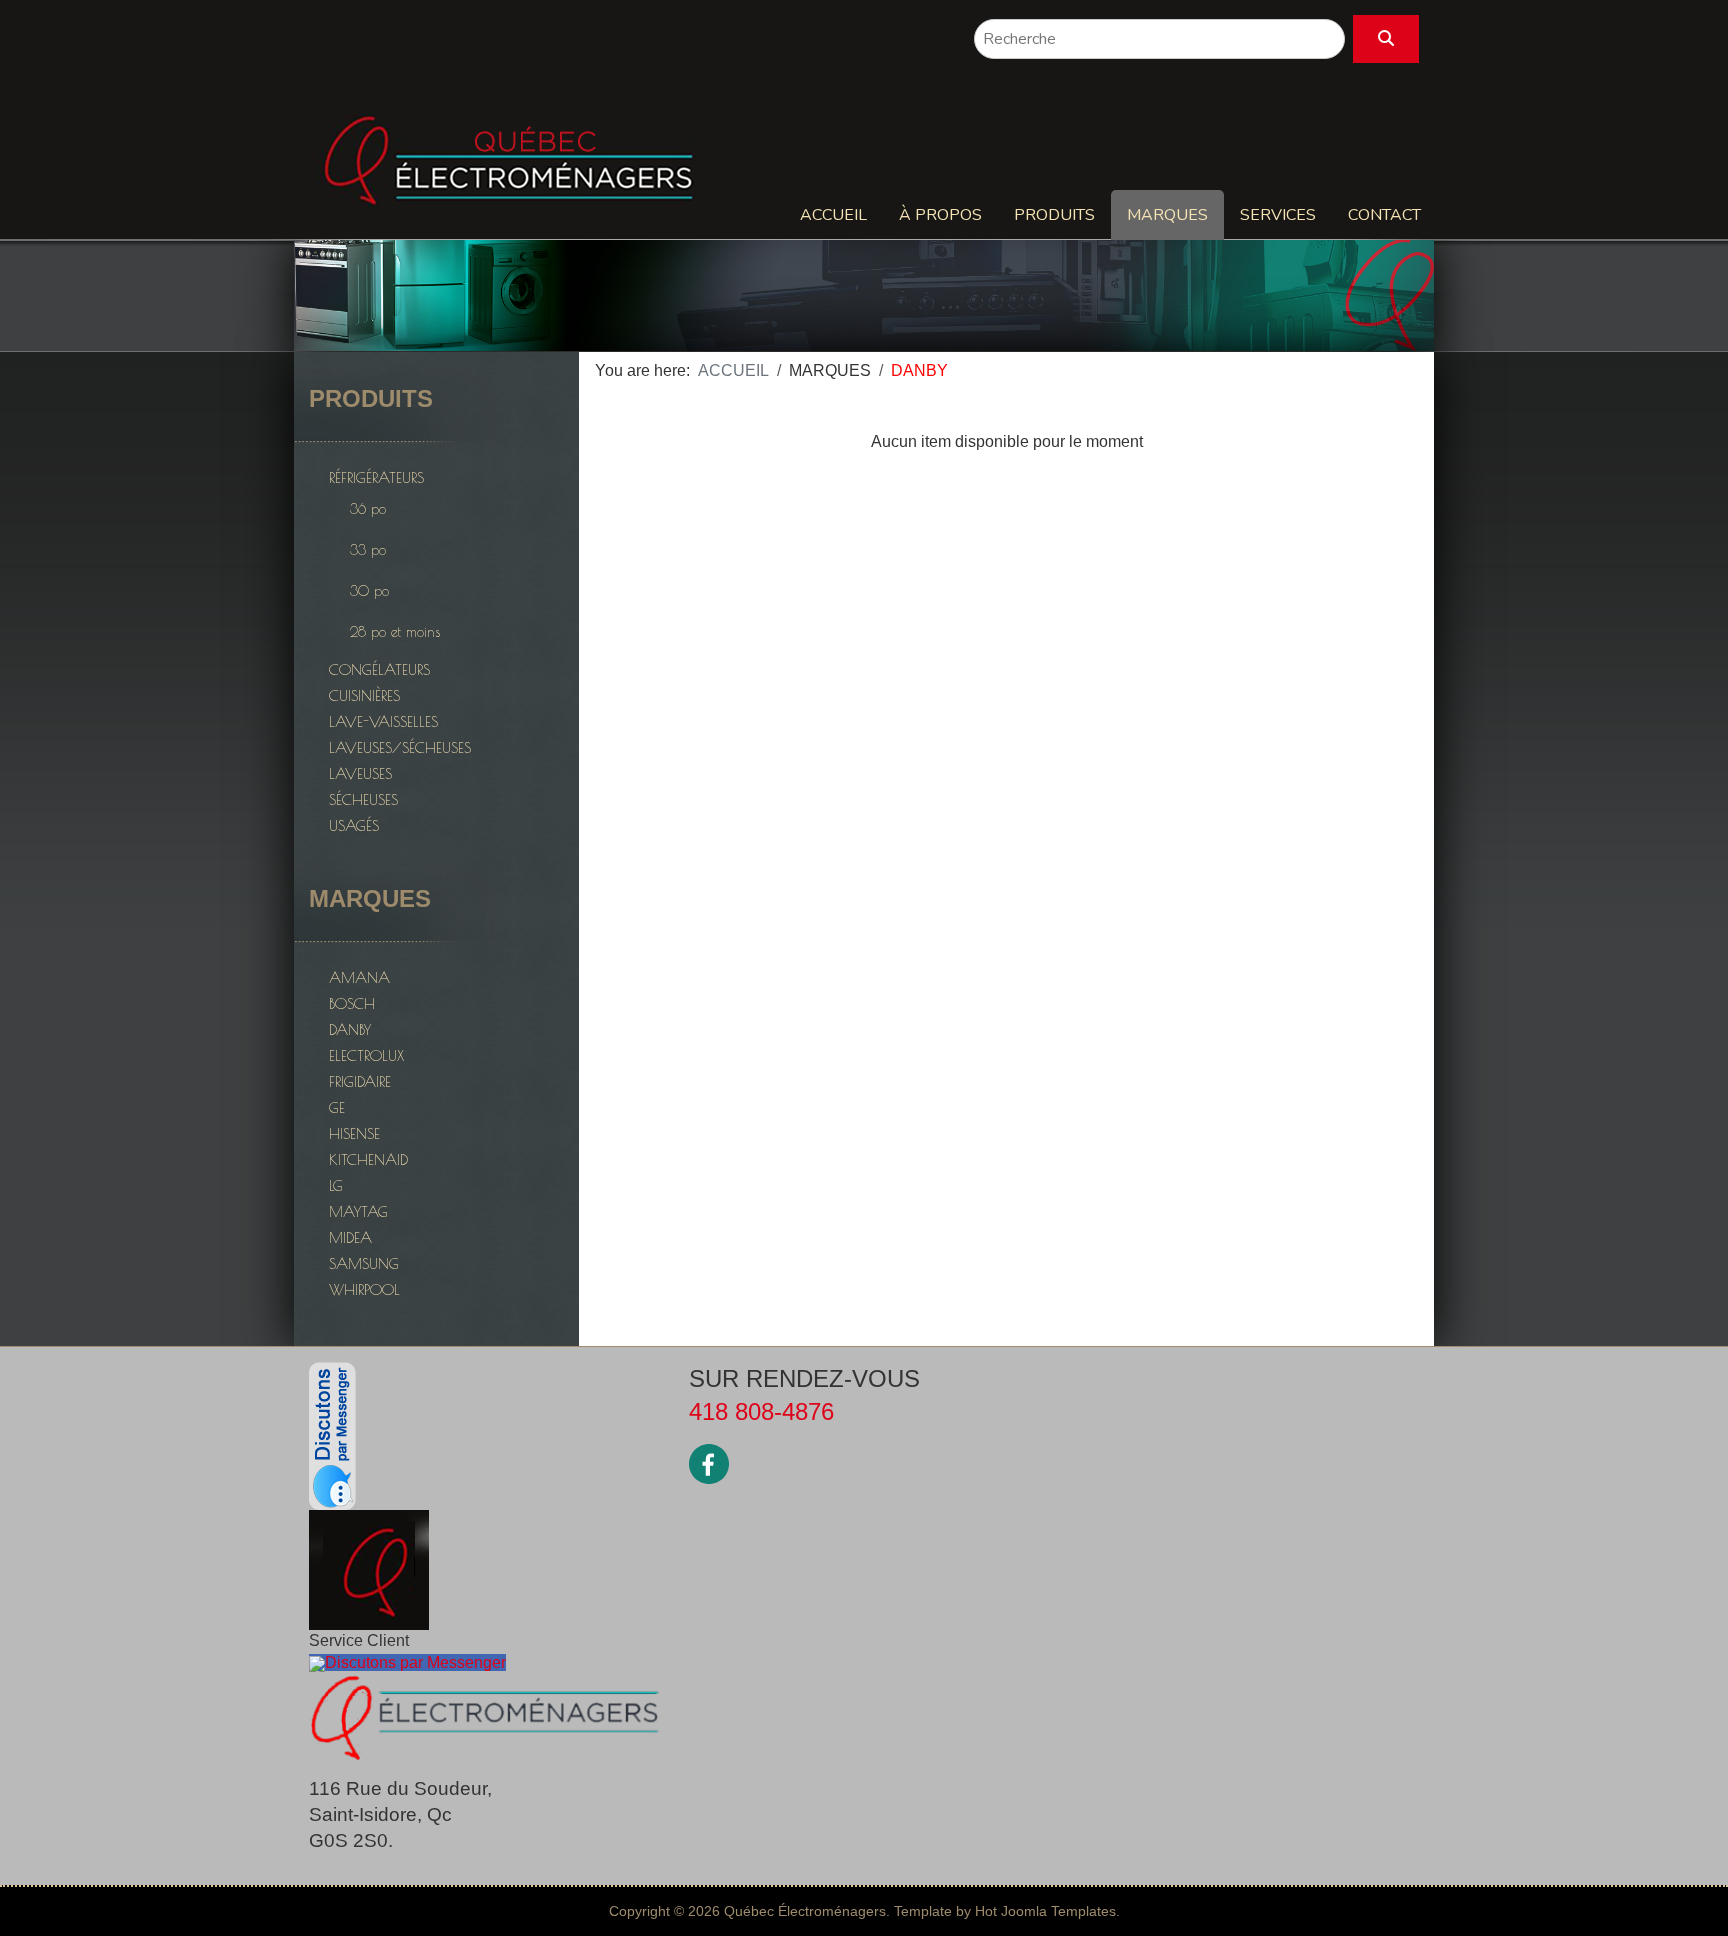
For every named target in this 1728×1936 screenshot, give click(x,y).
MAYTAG (358, 1211)
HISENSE (354, 1133)
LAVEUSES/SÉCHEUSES (400, 747)
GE (337, 1107)
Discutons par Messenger (415, 1662)
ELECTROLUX (366, 1055)
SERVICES (1278, 215)
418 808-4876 (761, 1411)
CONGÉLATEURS (379, 669)
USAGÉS (354, 825)
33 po (368, 550)
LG (336, 1185)
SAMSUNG (364, 1263)
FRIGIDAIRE (360, 1081)
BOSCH (352, 1003)
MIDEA (350, 1237)
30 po (369, 591)
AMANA (359, 977)
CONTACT (1384, 215)
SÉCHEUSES (363, 799)
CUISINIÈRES (364, 695)
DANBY (350, 1029)
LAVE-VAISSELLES (383, 721)
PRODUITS (1054, 215)
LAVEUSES (360, 773)
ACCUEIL (833, 215)
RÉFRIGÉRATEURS (376, 477)
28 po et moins (395, 632)
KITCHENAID (368, 1159)
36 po (368, 509)
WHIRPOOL (364, 1289)
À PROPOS (940, 215)
